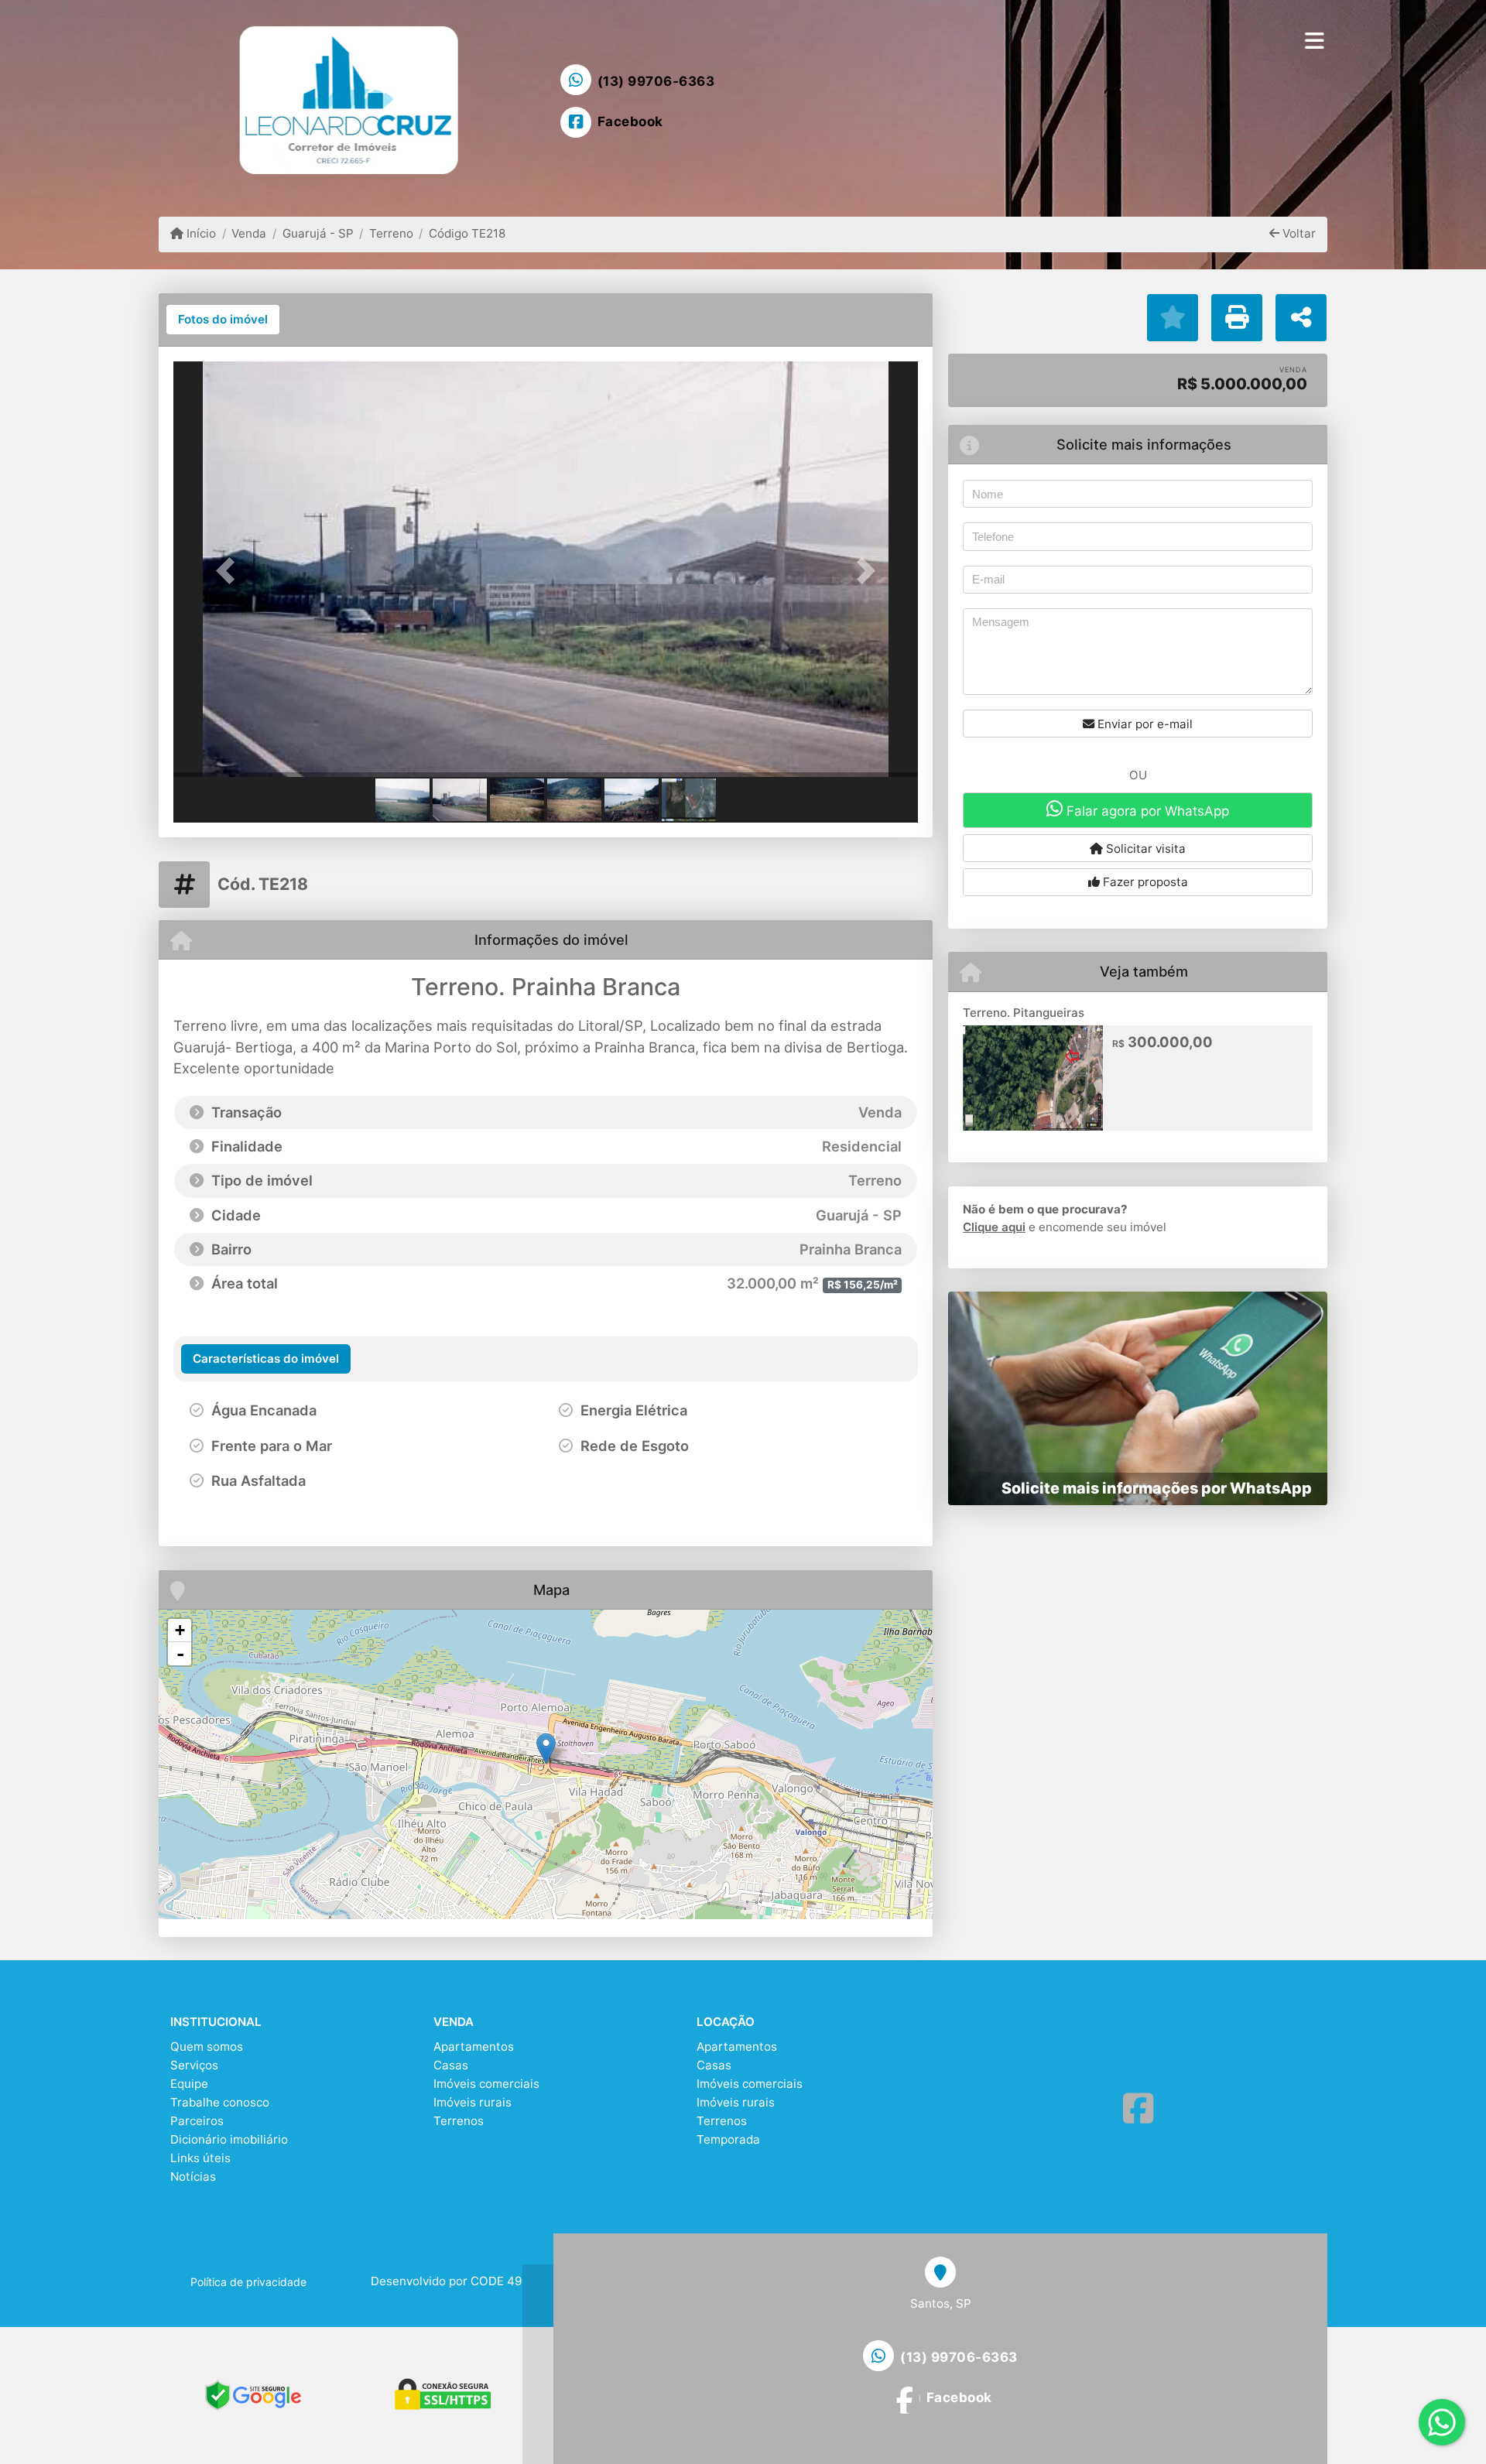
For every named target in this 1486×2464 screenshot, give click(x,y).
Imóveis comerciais (486, 2084)
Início (200, 233)
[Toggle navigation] (1315, 40)
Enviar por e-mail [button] (1144, 724)
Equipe (189, 2084)
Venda (249, 233)
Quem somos (207, 2046)
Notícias (193, 2177)
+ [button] (180, 1630)
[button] (229, 571)
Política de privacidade (248, 2282)
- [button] (180, 1654)
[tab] (223, 320)
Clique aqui (994, 1227)
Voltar (1298, 233)
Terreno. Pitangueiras (1024, 1013)
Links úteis (200, 2158)
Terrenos (459, 2121)
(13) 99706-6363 (656, 81)
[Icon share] (1137, 2109)
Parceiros (197, 2121)
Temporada (728, 2139)
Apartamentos (474, 2046)
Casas (451, 2065)
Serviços (194, 2065)
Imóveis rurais (473, 2102)
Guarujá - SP (318, 233)
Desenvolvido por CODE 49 (446, 2281)
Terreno (391, 233)
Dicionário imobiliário (229, 2139)
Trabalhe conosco (220, 2102)
